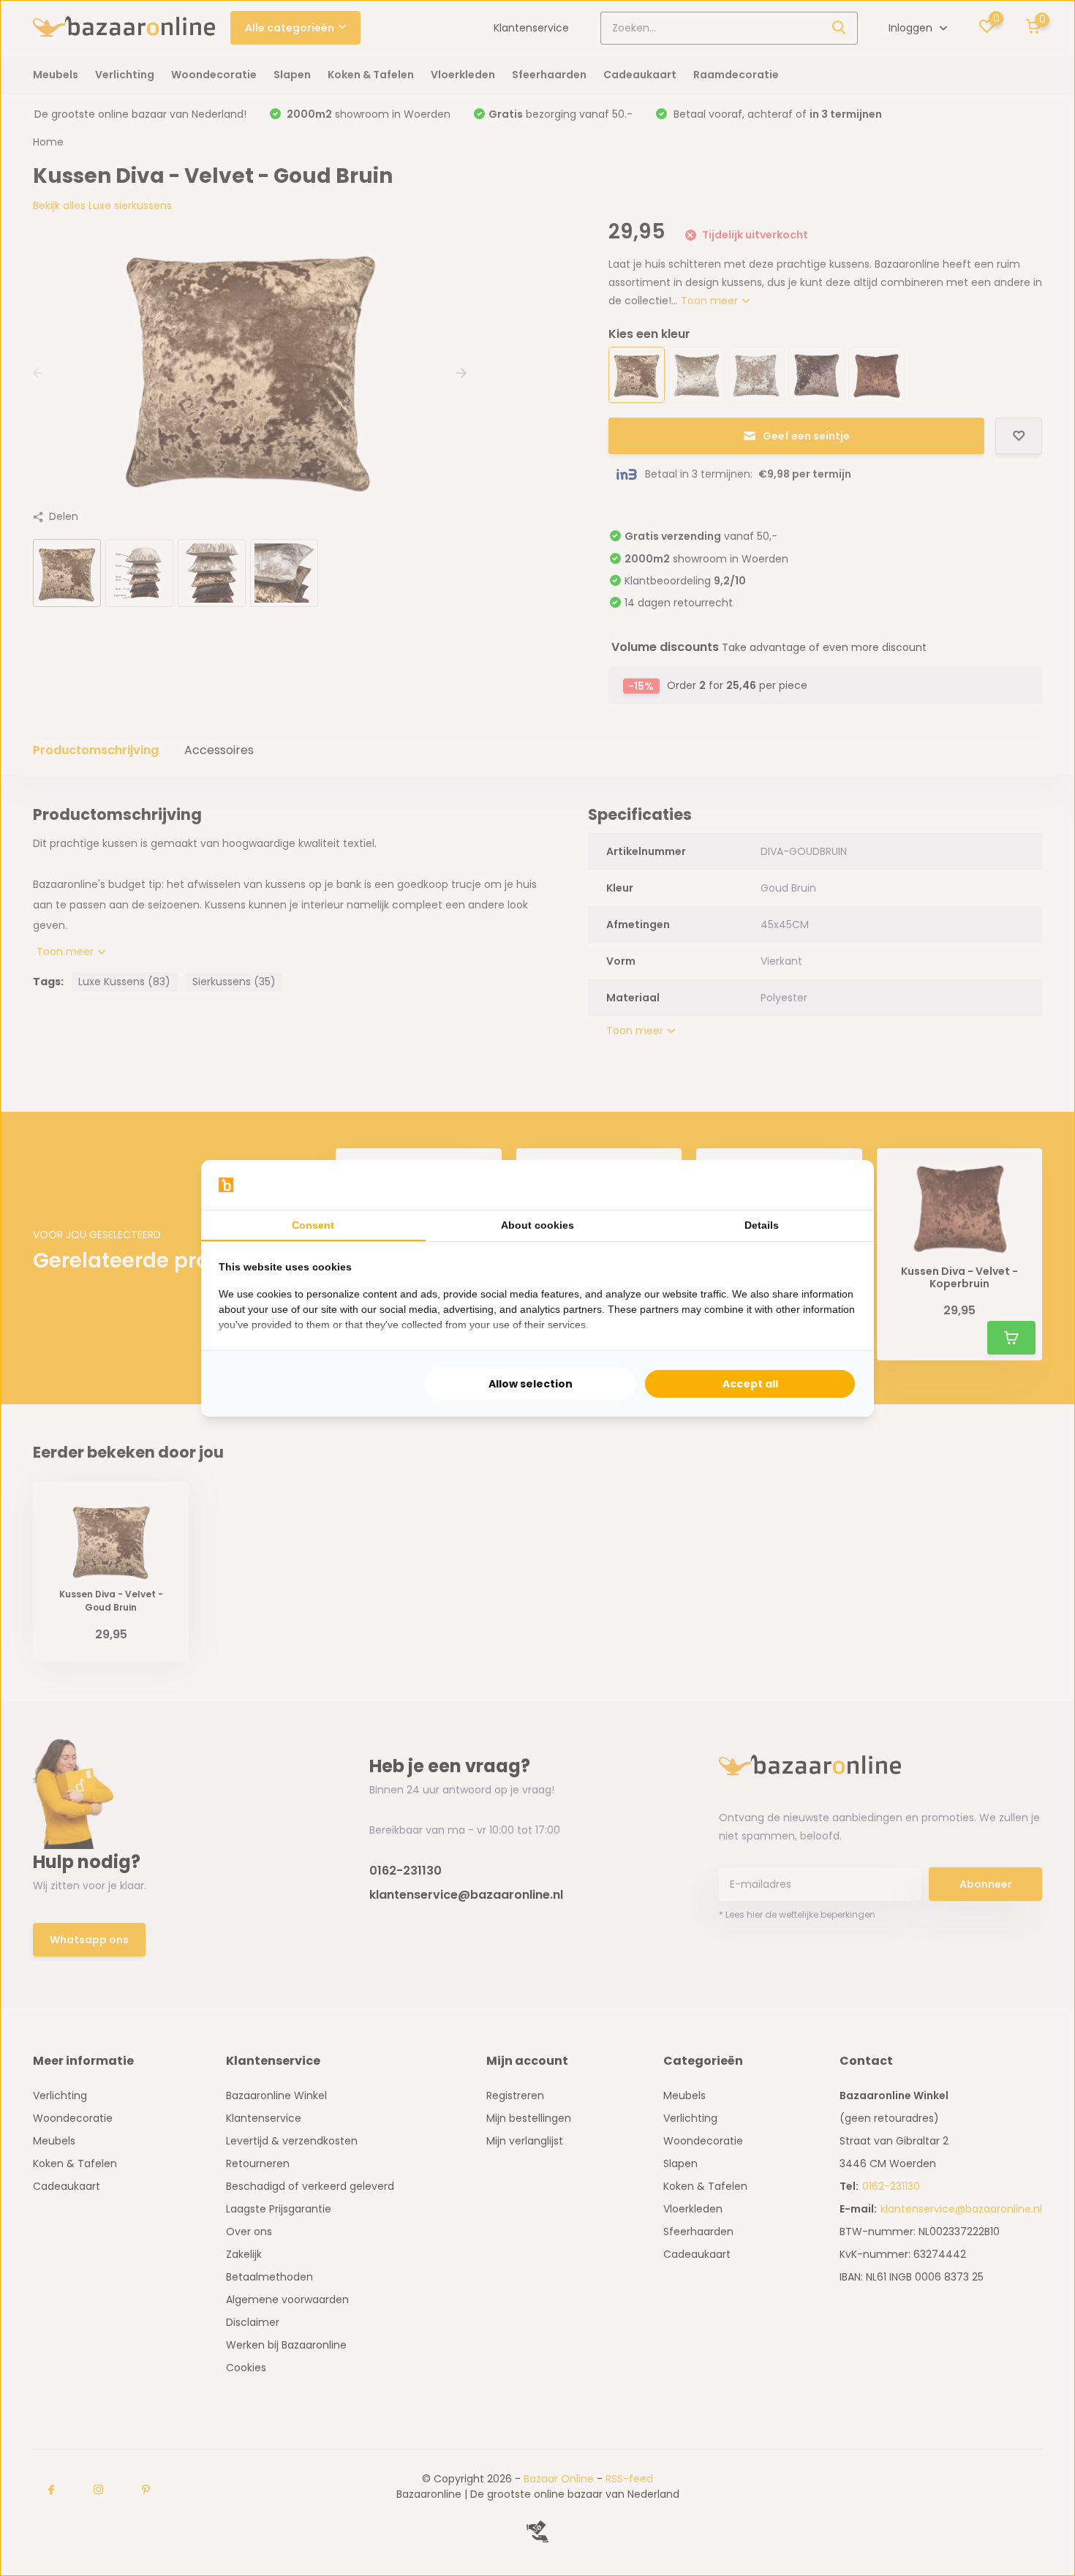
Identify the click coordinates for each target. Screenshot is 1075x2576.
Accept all (750, 1384)
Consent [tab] (313, 1225)
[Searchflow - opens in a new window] (838, 1185)
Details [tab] (762, 1225)
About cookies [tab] (537, 1225)
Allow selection (531, 1384)
